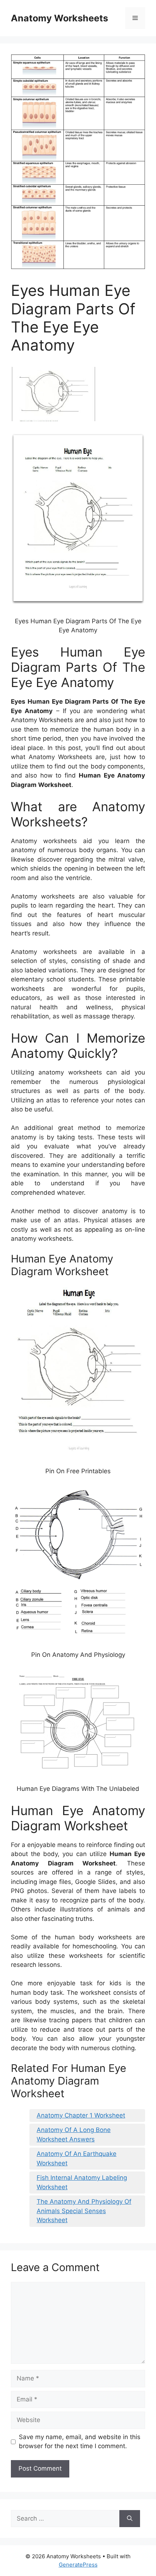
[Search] (130, 2519)
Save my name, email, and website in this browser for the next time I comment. (80, 2442)
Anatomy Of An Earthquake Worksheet (77, 2158)
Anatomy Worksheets (59, 18)
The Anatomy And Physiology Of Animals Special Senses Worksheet (84, 2211)
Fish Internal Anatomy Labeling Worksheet (82, 2182)
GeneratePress (78, 2565)
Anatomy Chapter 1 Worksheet (81, 2115)
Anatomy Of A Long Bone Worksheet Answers (74, 2135)
